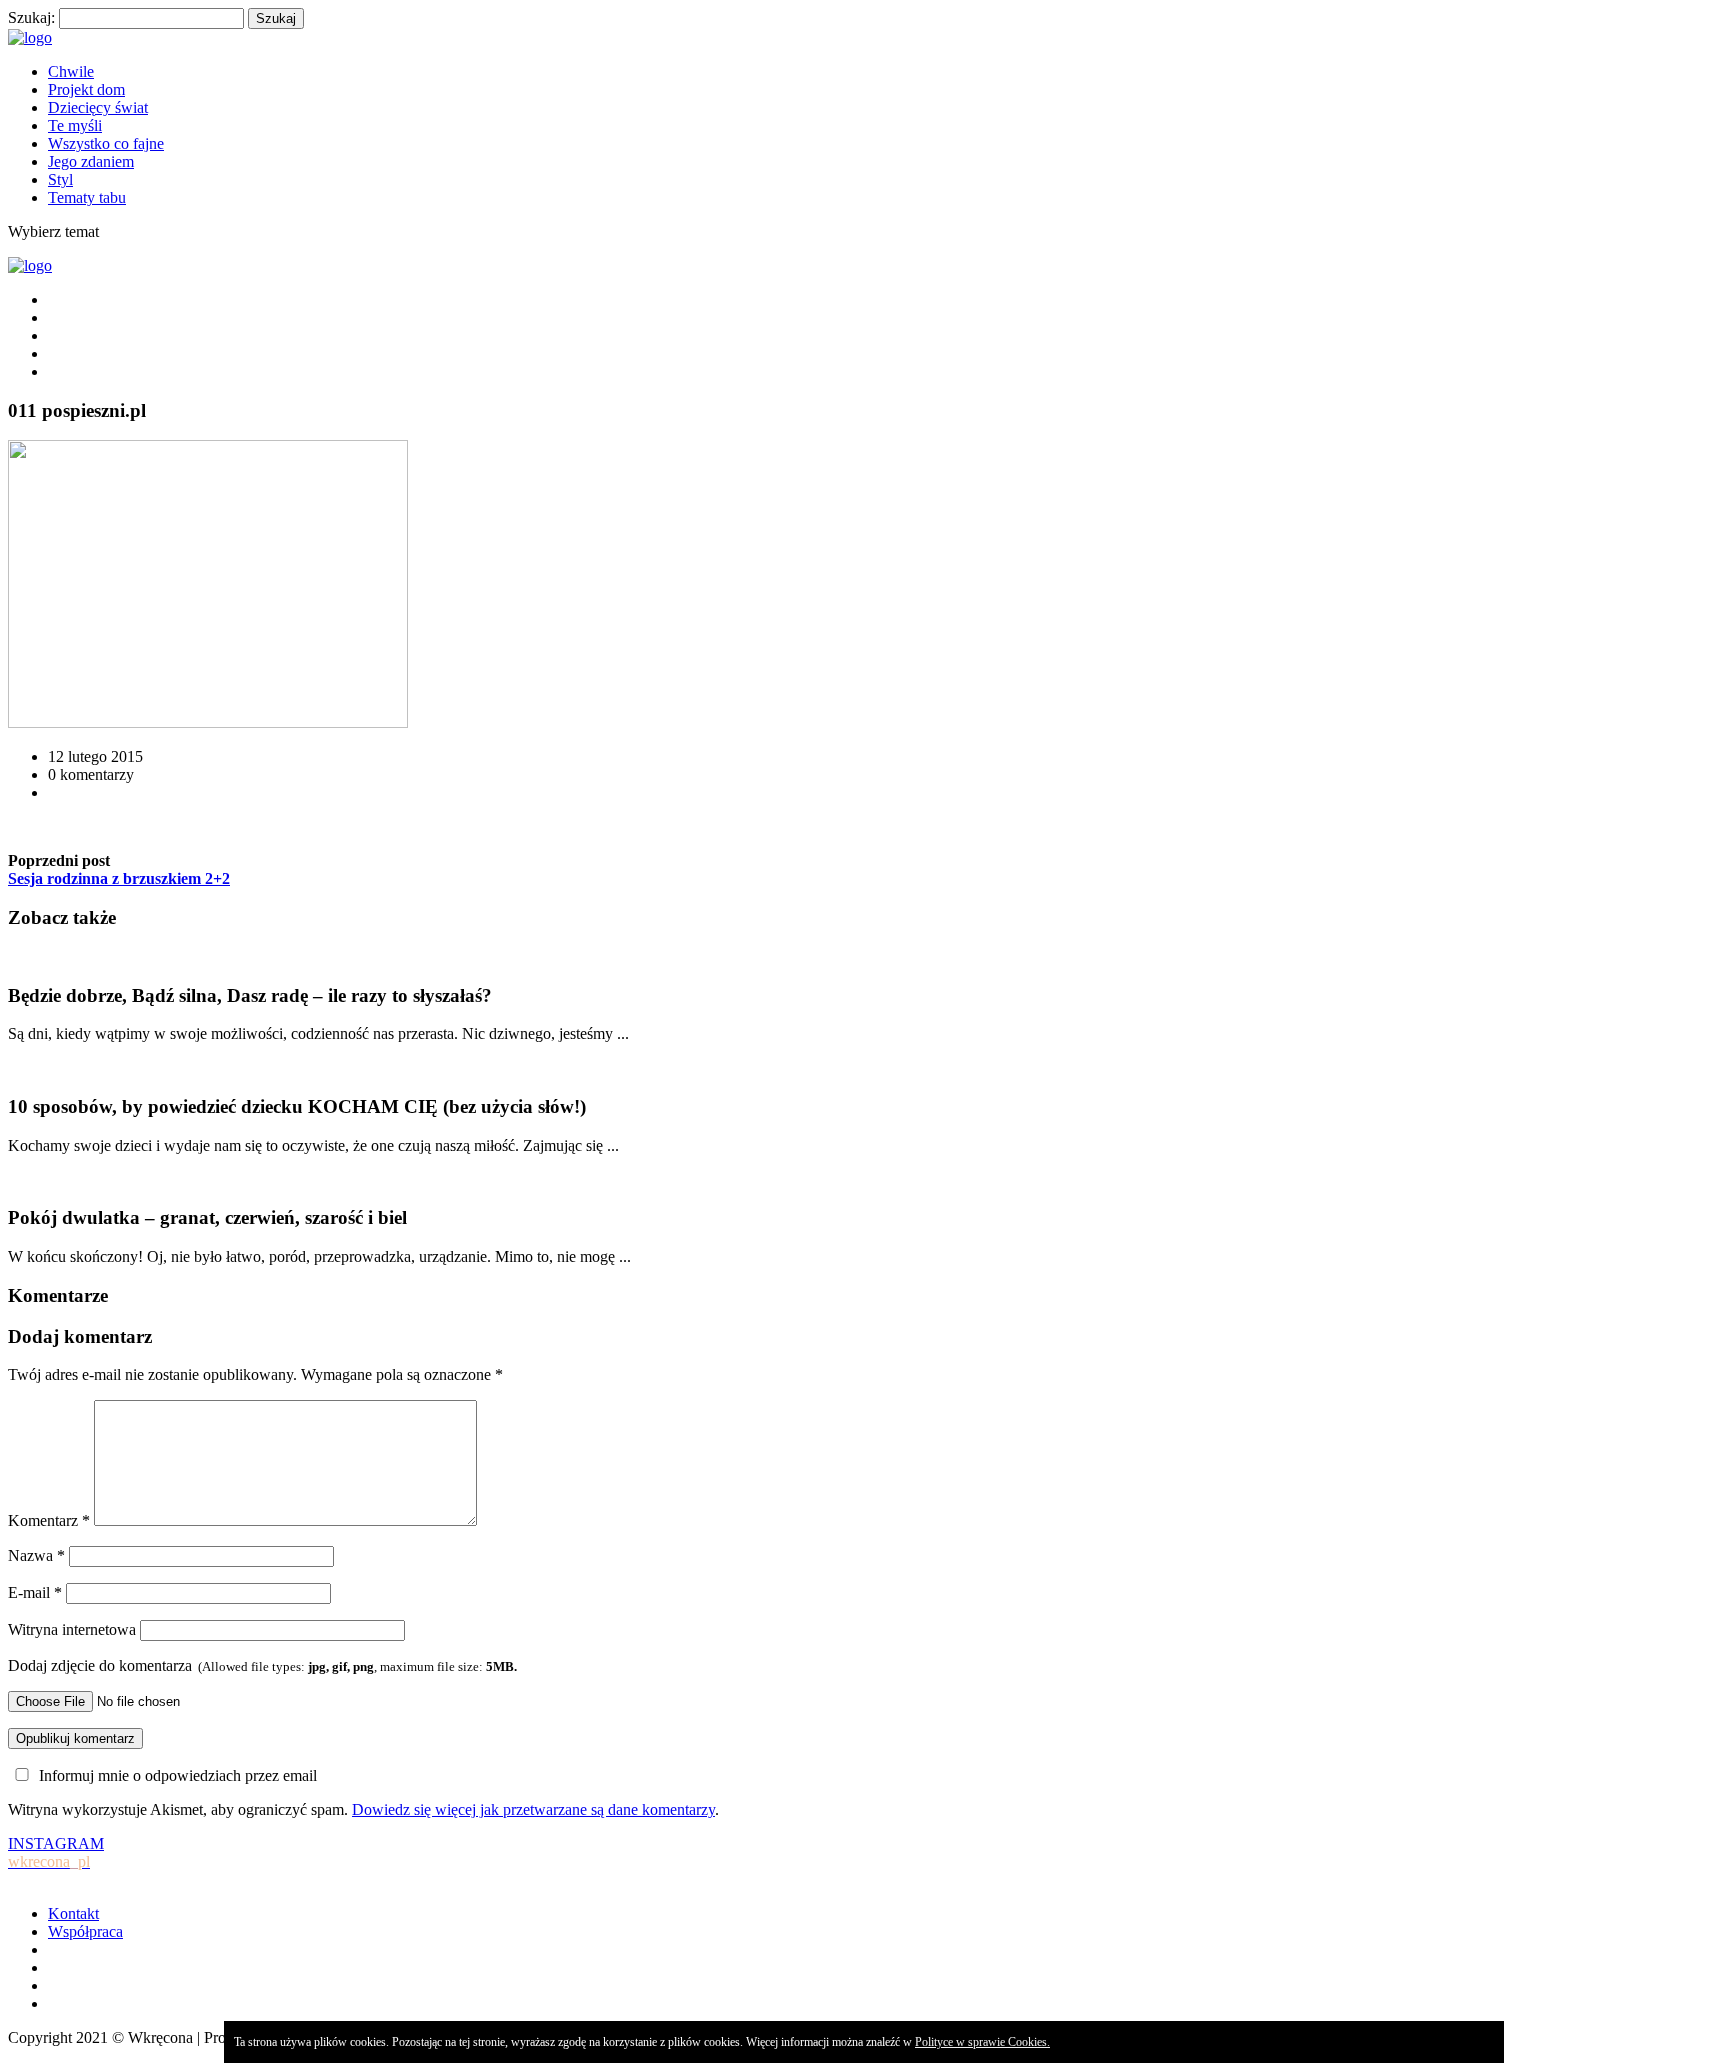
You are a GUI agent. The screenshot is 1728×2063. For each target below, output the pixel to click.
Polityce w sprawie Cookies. (982, 2042)
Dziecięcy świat (98, 107)
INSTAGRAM (56, 1852)
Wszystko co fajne (106, 143)
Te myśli (75, 125)
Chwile (71, 71)
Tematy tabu (87, 197)
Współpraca (85, 1931)
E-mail (35, 1592)
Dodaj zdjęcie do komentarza (262, 1665)
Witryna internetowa (72, 1629)
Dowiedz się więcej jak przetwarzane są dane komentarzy (533, 1809)
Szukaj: (31, 17)
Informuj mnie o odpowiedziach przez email (178, 1775)
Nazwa (36, 1555)
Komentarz (49, 1520)
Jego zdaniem (91, 161)
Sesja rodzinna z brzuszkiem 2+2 (119, 878)
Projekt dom (86, 89)
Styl (60, 179)
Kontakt (73, 1913)
